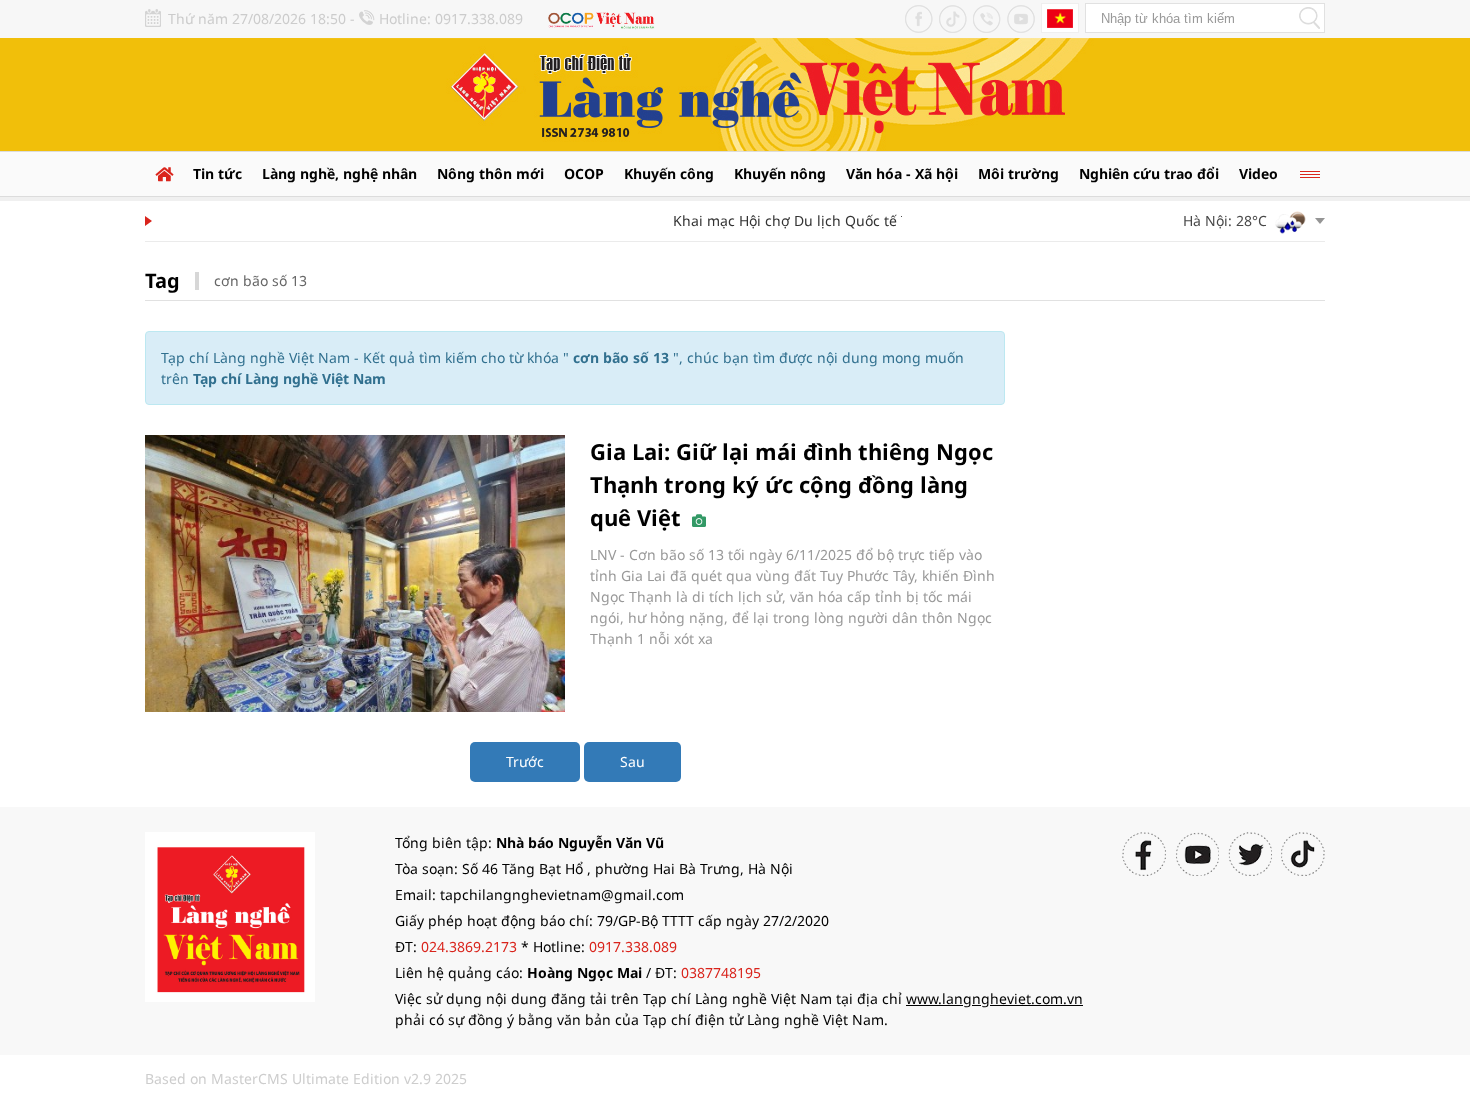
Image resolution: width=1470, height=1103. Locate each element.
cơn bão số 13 (260, 280)
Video (1258, 173)
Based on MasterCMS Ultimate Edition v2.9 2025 (306, 1078)
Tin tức (217, 173)
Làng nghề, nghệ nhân (339, 173)
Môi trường (1018, 173)
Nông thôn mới (490, 173)
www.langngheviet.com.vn (994, 998)
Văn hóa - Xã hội (902, 173)
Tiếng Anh (1060, 18)
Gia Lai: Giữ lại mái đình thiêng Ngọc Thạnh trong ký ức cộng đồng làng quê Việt (791, 484)
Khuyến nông (780, 173)
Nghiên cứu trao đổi (1149, 173)
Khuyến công (669, 173)
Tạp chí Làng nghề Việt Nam (289, 378)
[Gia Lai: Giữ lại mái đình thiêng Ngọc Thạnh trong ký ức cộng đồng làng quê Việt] (355, 573)
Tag (162, 280)
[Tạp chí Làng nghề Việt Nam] (230, 915)
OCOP (584, 173)
